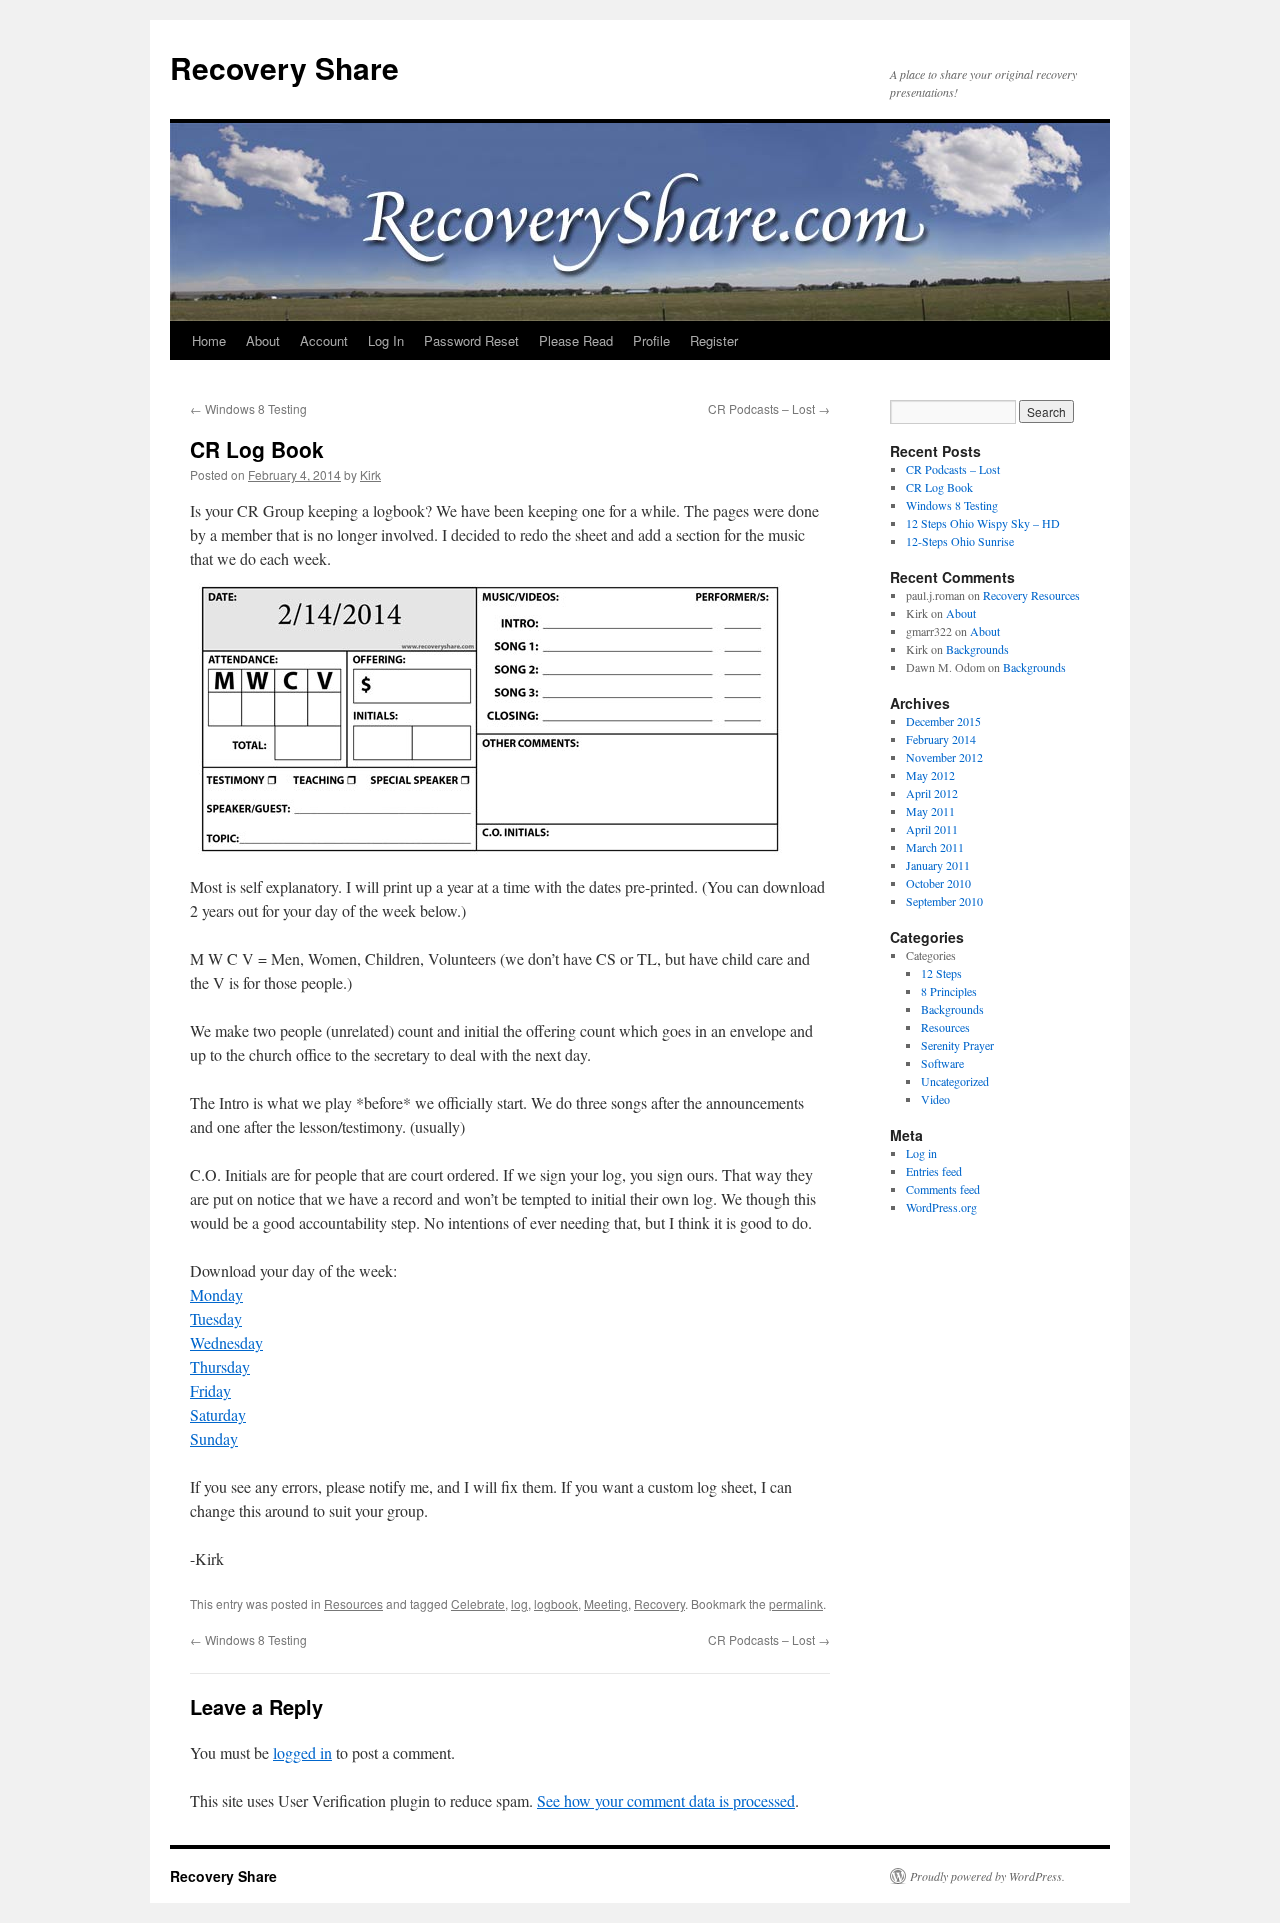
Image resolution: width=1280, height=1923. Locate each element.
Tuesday (216, 1318)
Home (209, 340)
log (519, 1603)
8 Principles (949, 991)
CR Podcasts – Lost (769, 408)
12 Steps (941, 973)
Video (935, 1099)
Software (942, 1063)
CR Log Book (939, 487)
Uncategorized (955, 1081)
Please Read (576, 340)
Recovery (659, 1603)
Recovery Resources (1031, 595)
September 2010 (944, 901)
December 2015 (943, 721)
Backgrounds (977, 649)
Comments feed (943, 1189)
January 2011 (938, 865)
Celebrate (478, 1603)
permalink (796, 1603)
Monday (216, 1294)
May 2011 (930, 811)
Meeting (606, 1603)
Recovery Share (284, 67)
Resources (353, 1603)
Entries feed (934, 1171)
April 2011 (932, 829)
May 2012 (930, 775)
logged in (302, 1752)
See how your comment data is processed (666, 1800)
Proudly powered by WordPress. (987, 1876)
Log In (386, 340)
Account (324, 340)
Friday (210, 1390)
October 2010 (938, 883)
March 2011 (935, 847)
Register (714, 340)
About (263, 340)
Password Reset (471, 340)
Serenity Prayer (957, 1045)
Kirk (370, 474)
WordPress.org (941, 1207)
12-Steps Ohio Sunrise (960, 541)
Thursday (220, 1366)
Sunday (214, 1438)
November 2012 (944, 757)
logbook (556, 1603)
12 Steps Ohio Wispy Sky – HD (983, 523)
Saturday (218, 1414)
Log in (921, 1153)
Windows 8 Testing (248, 408)
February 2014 (941, 739)
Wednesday (226, 1342)
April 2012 (932, 793)
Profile (651, 340)
